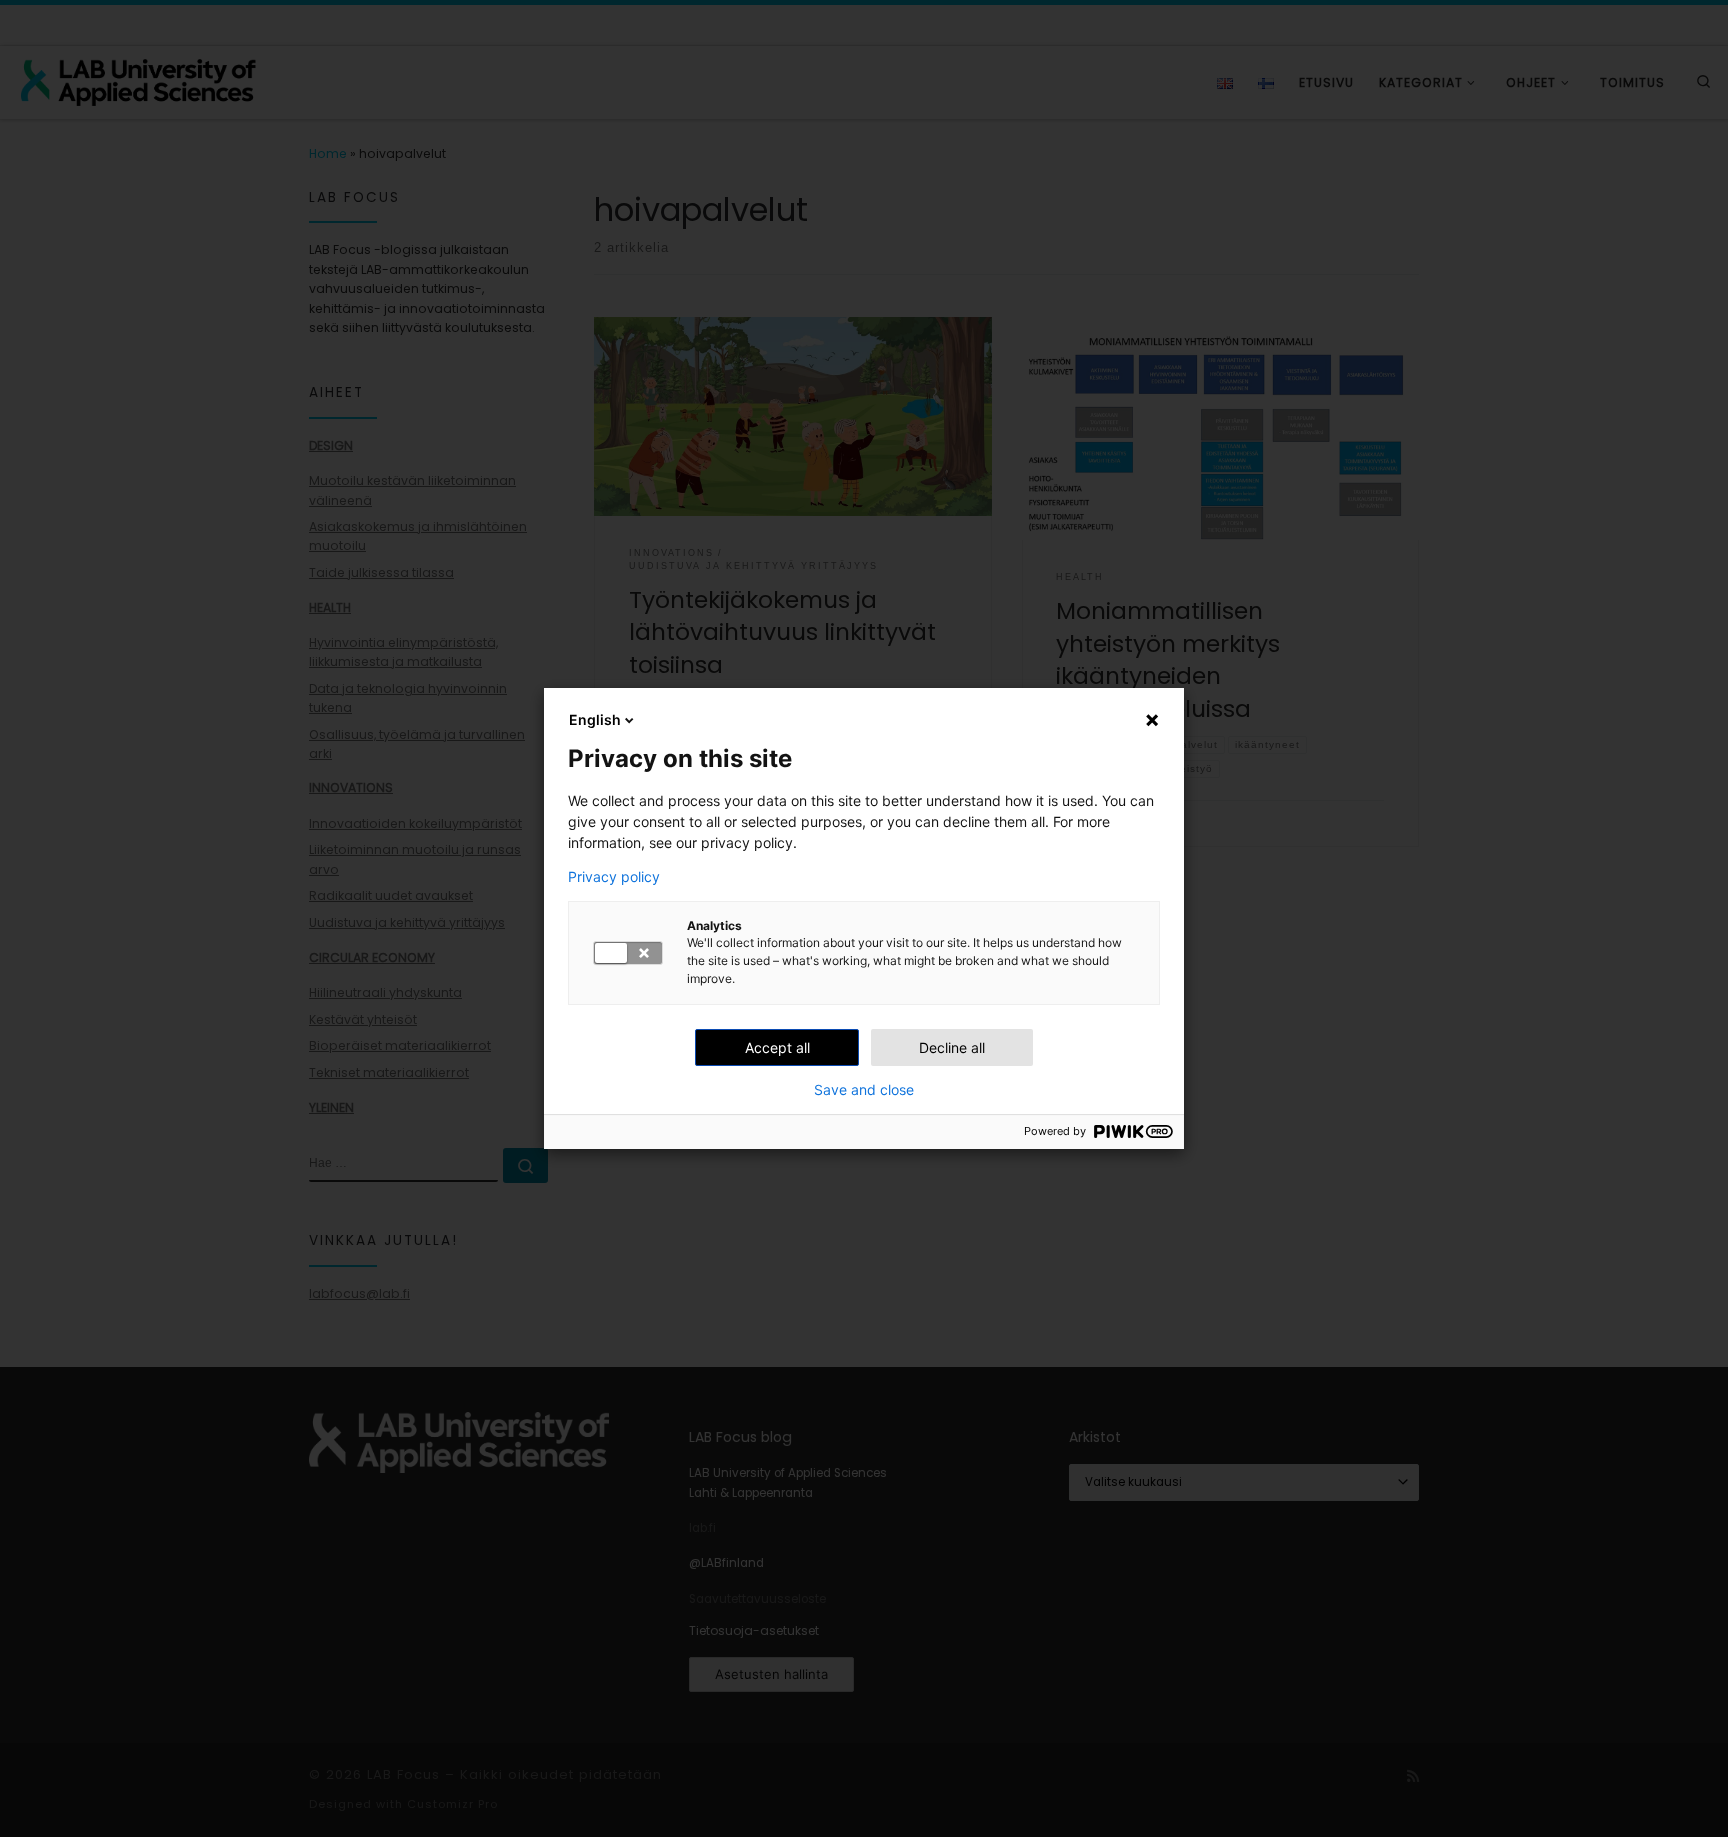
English (595, 719)
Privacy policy (614, 877)
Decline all (952, 1047)
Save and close (864, 1090)
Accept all (777, 1047)
